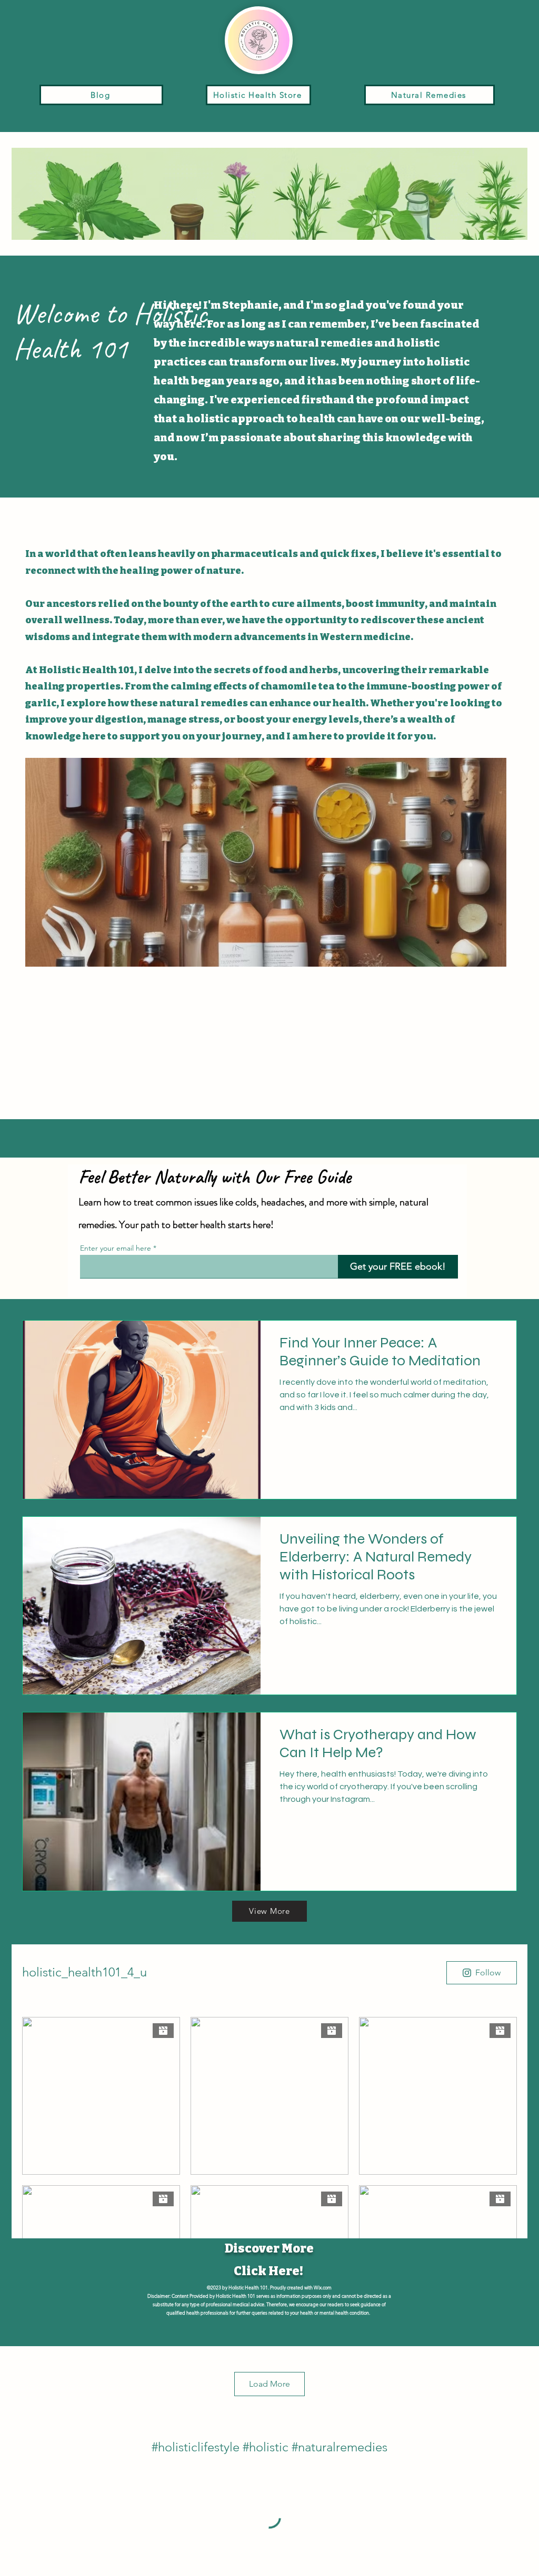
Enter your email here (116, 1248)
